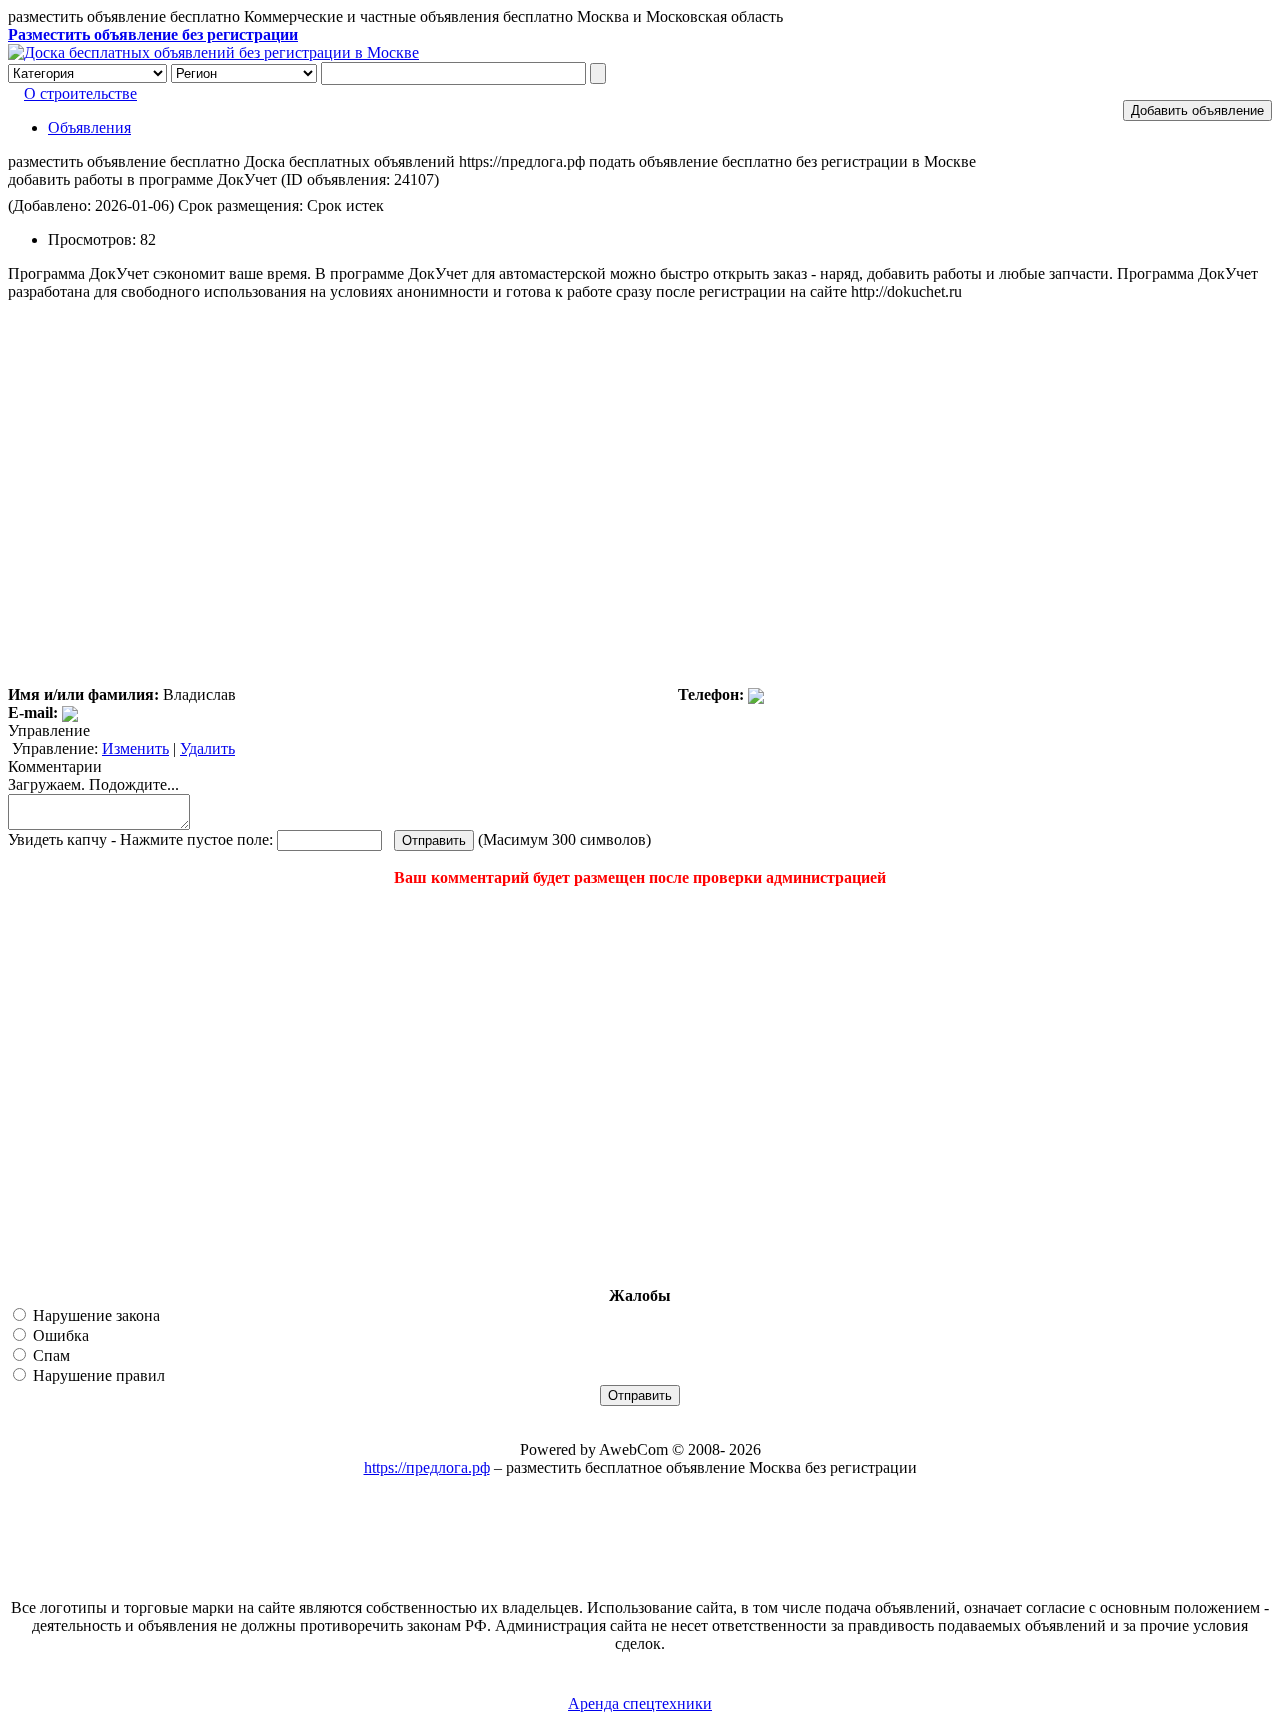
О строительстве (80, 93)
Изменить (135, 748)
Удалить (207, 748)
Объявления (89, 127)
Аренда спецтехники (640, 1703)
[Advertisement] (128, 1087)
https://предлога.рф (427, 1467)
